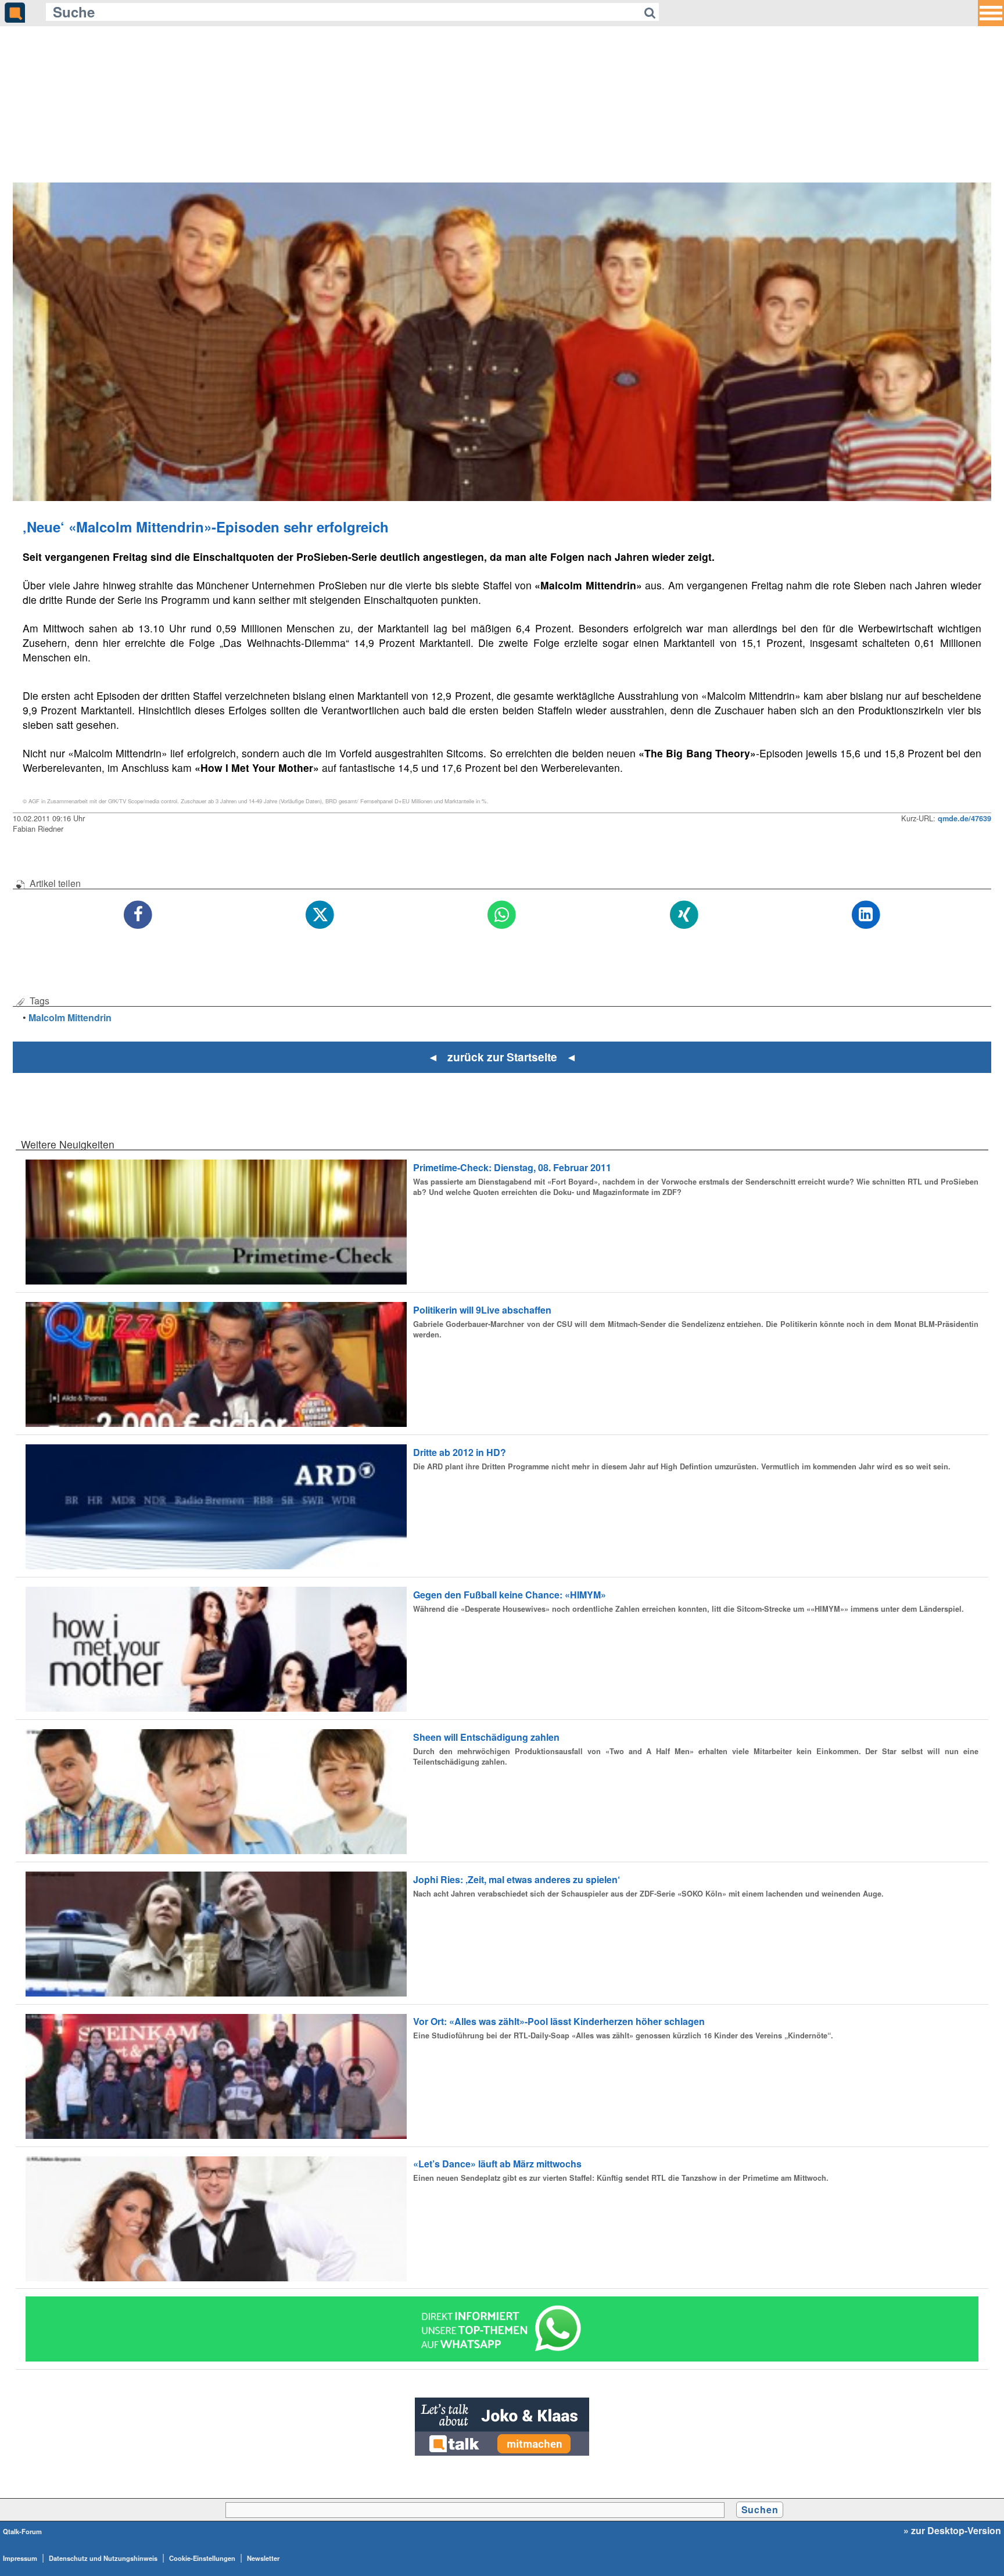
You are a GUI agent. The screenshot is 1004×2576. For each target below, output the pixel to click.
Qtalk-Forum (22, 2531)
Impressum (20, 2558)
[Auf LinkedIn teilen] (866, 915)
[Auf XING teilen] (684, 915)
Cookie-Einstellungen (202, 2558)
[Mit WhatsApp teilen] (502, 915)
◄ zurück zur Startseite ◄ (502, 1057)
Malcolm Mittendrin (70, 1017)
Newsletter (263, 2558)
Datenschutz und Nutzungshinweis (103, 2558)
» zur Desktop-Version (952, 2531)
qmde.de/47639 (964, 818)
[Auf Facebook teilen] (138, 915)
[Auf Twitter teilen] (320, 915)
